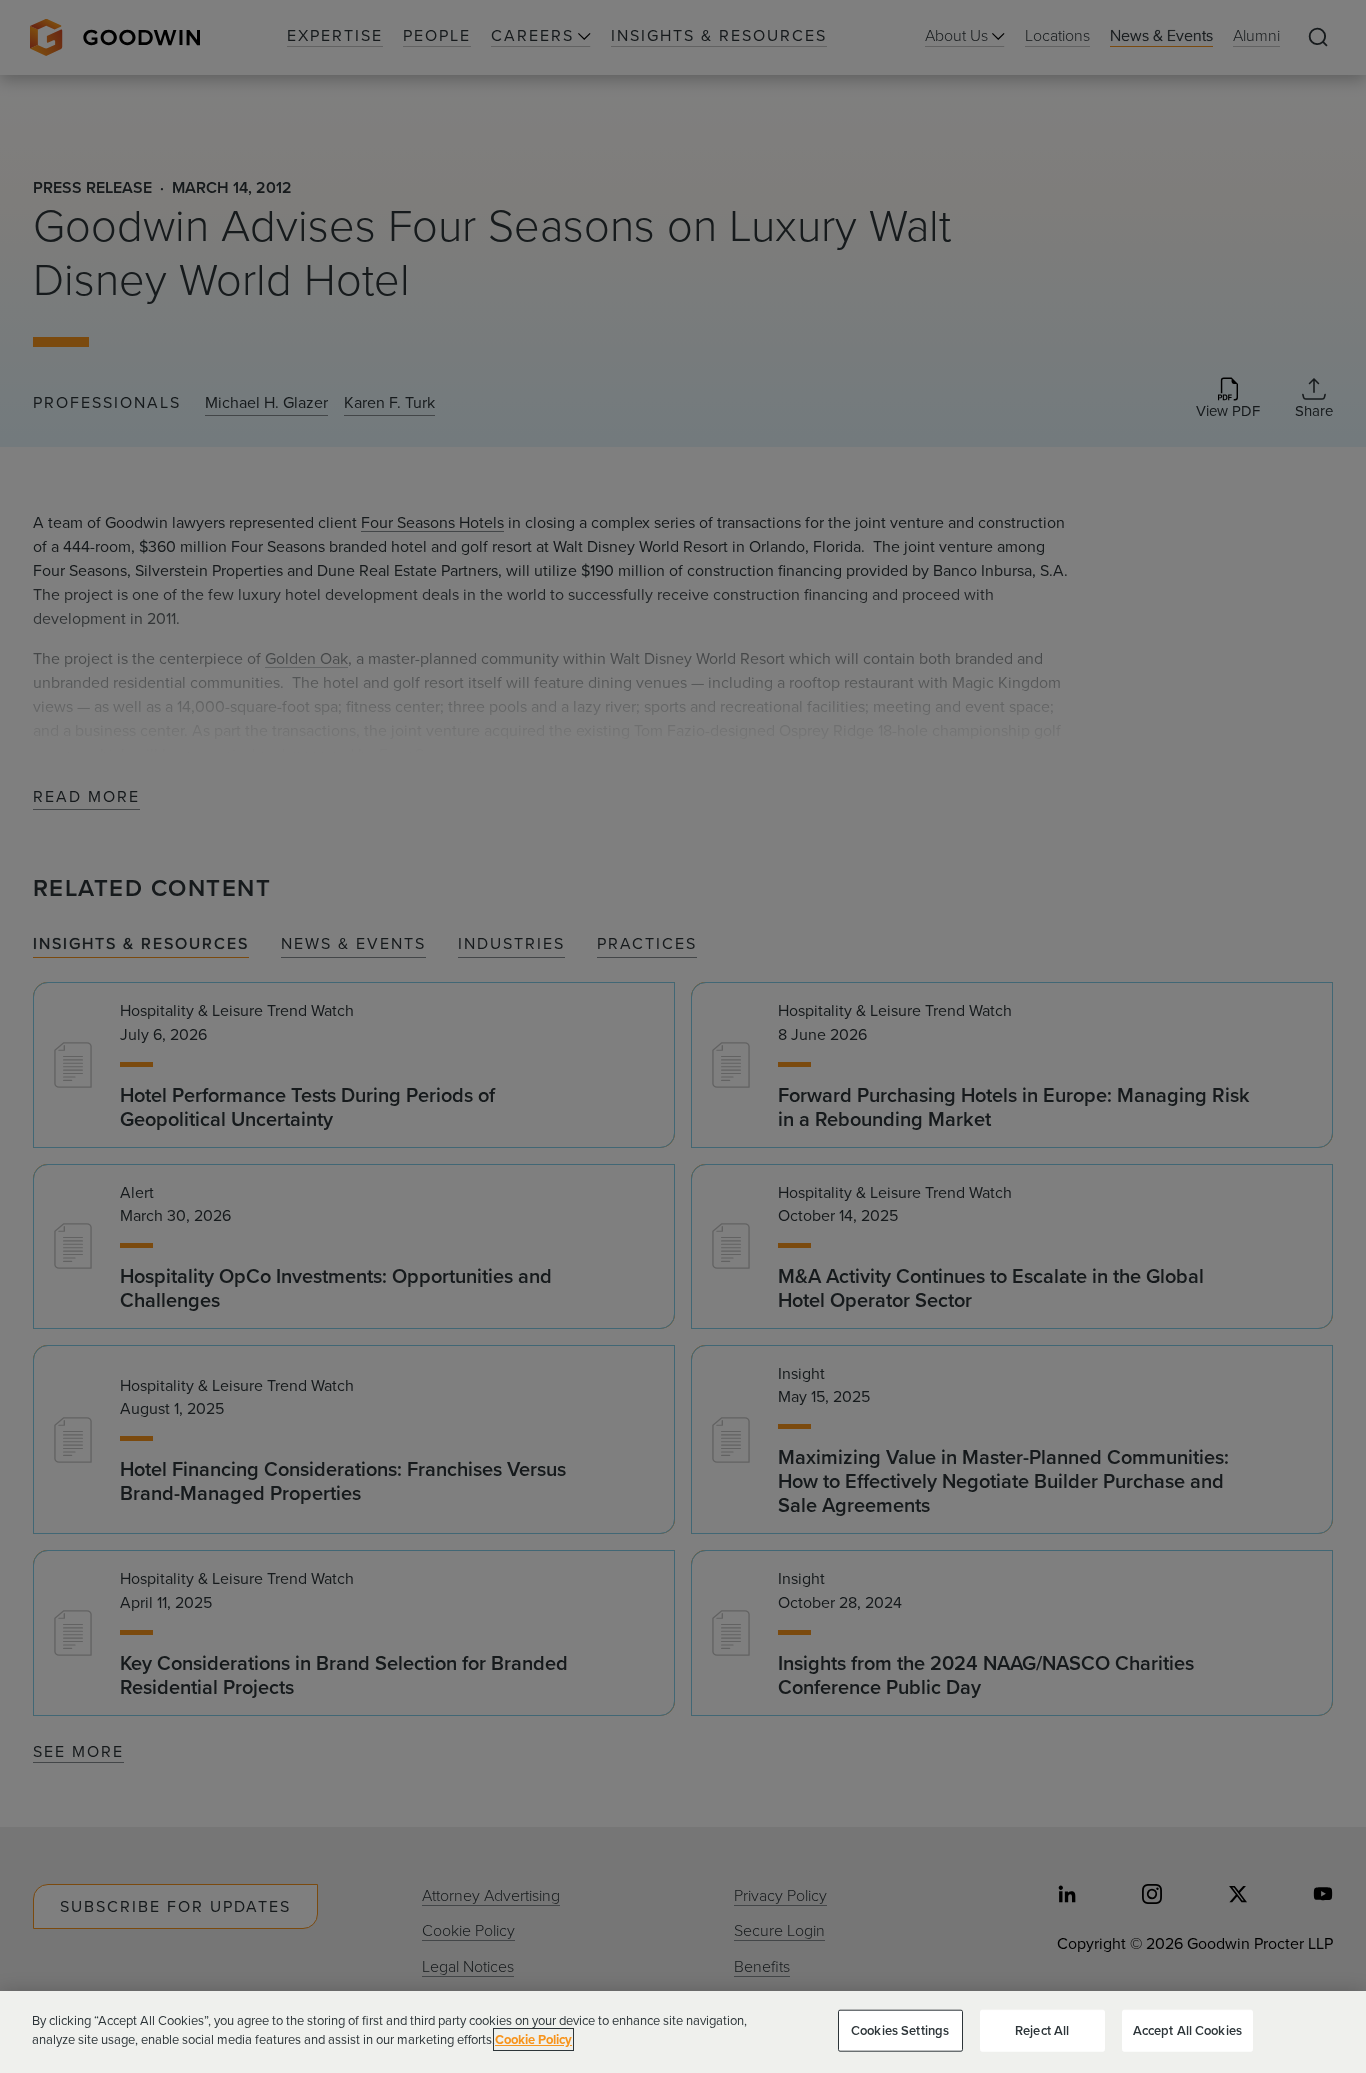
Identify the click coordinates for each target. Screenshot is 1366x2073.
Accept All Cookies (1187, 2030)
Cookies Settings (900, 2030)
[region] (683, 2032)
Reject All (1042, 2030)
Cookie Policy (533, 2039)
